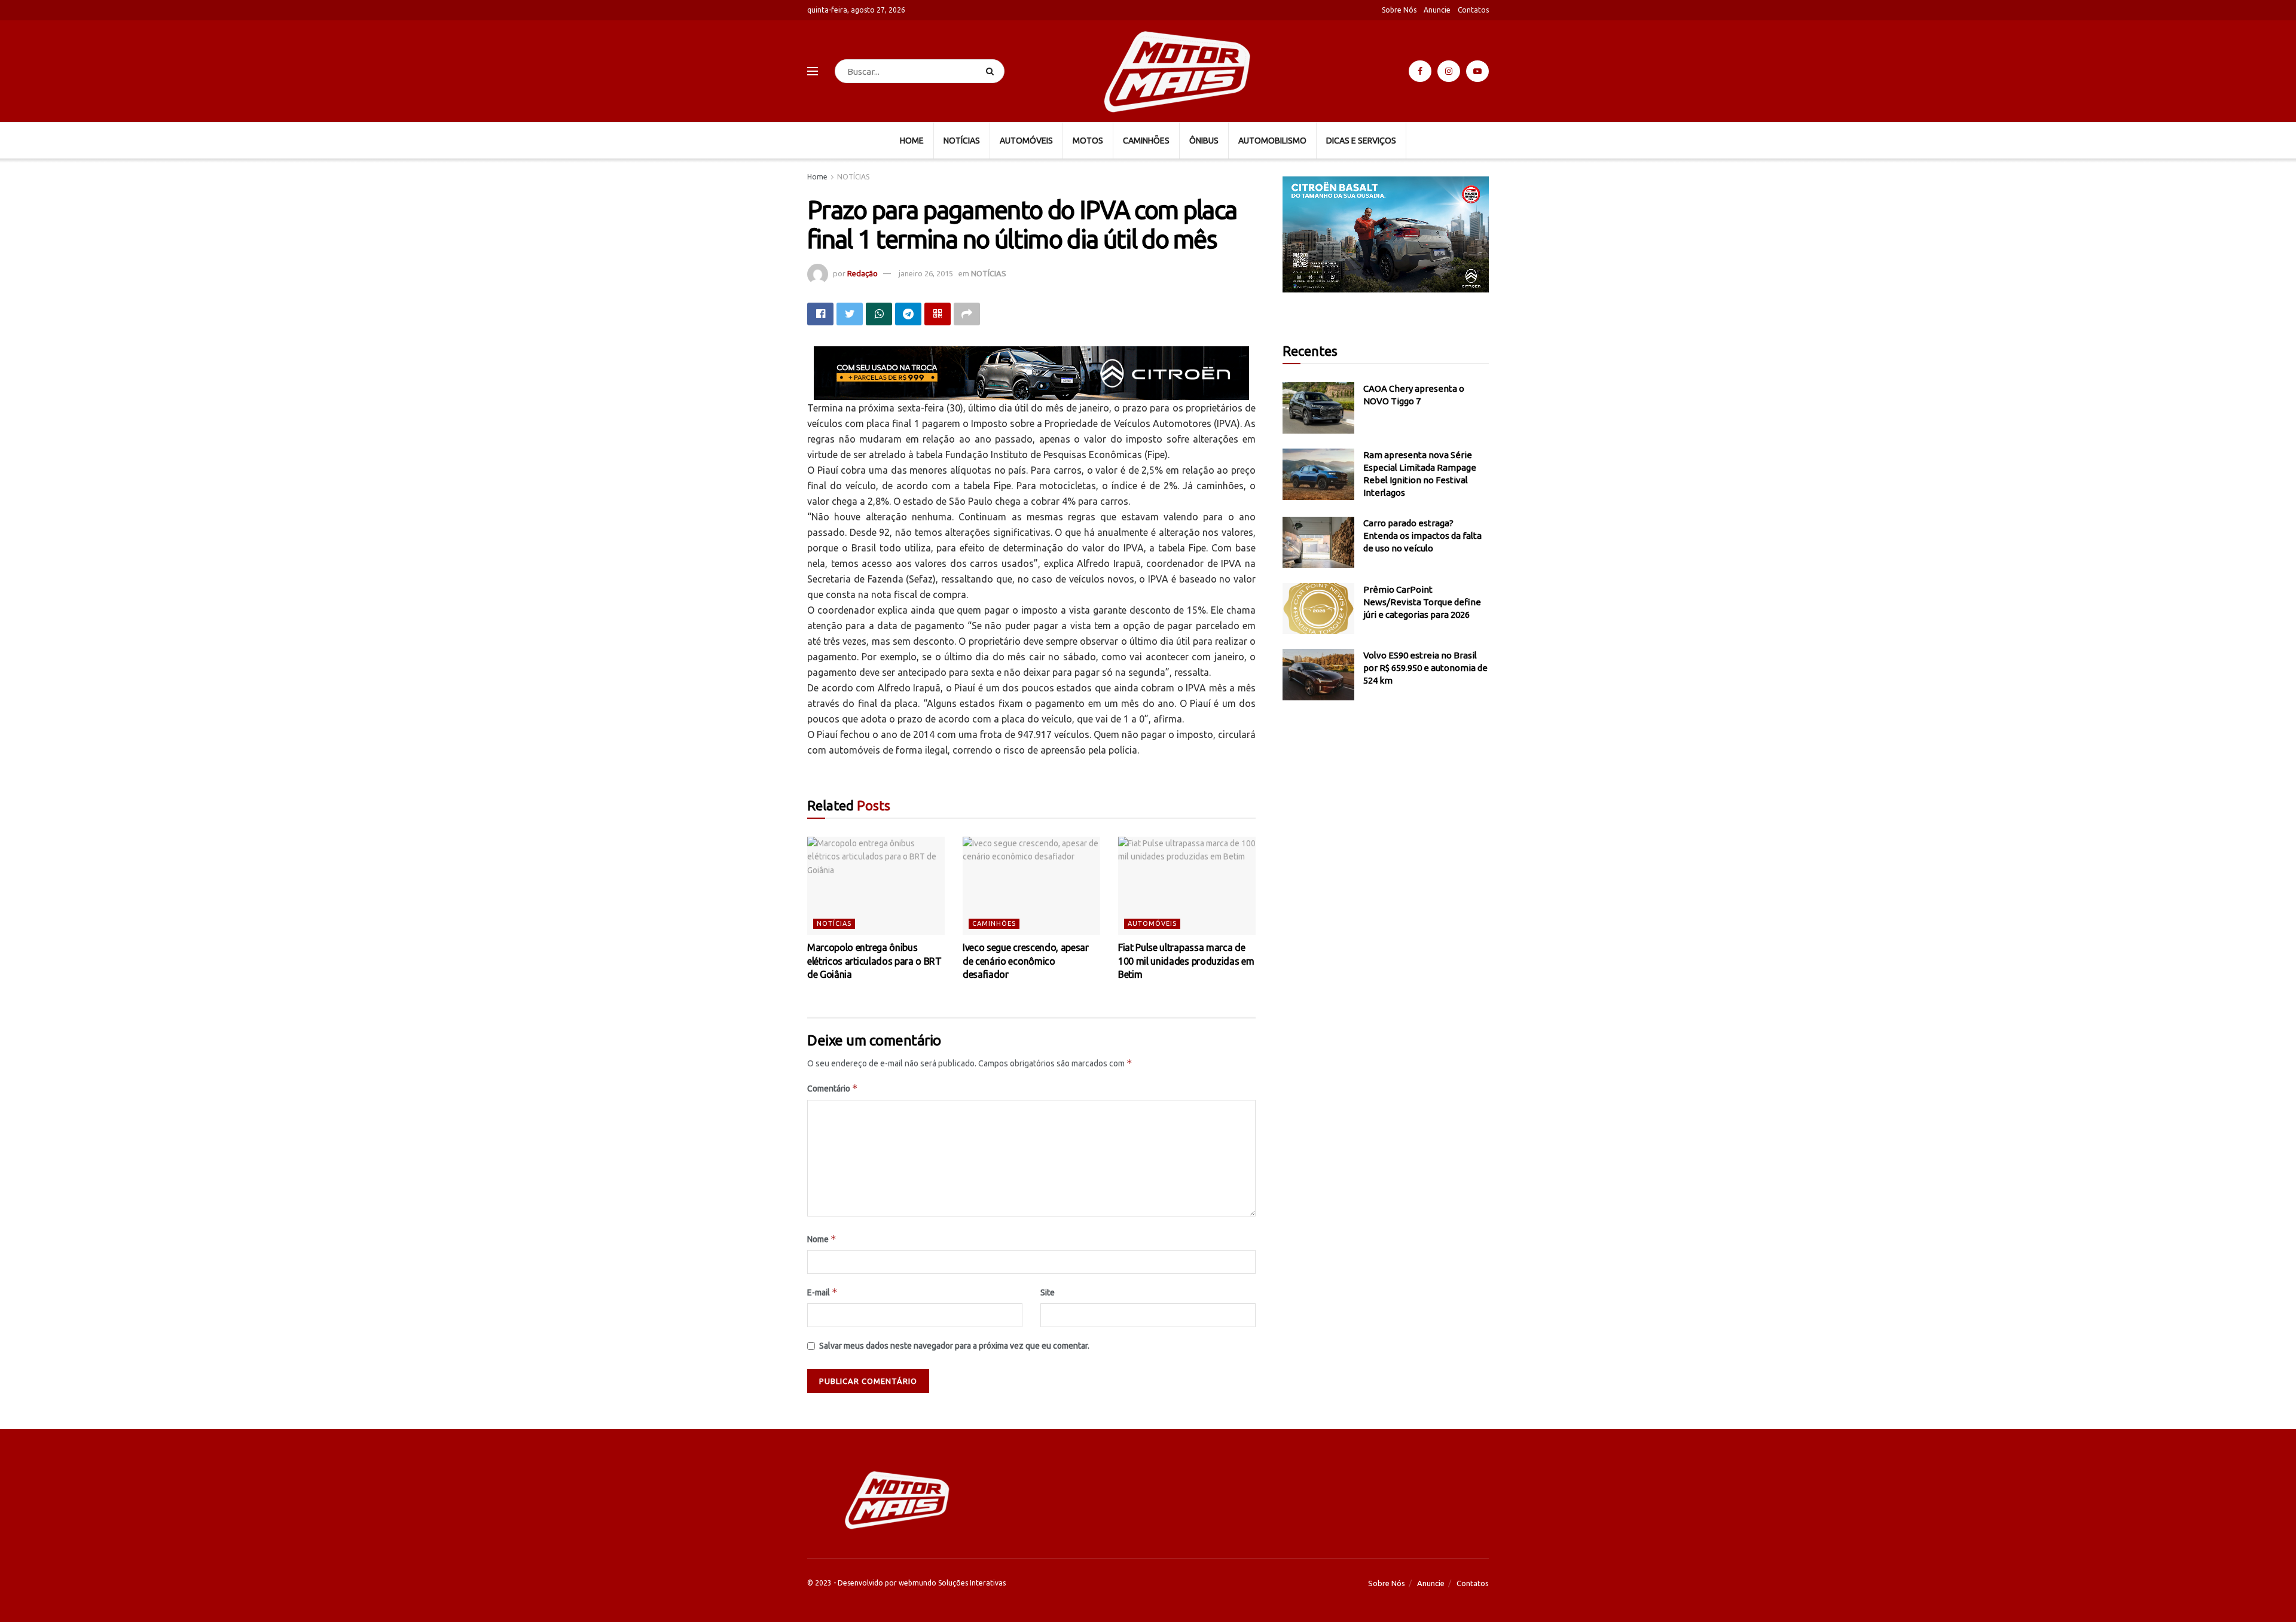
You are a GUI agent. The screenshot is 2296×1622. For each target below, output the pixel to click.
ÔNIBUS (1204, 141)
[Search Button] (992, 71)
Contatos (1473, 10)
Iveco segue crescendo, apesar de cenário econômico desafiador (1026, 961)
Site (1048, 1292)
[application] (1386, 234)
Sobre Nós (1399, 10)
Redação (862, 273)
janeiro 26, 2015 (926, 273)
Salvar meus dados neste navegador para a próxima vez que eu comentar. (954, 1346)
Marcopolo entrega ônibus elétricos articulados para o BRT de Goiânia (874, 961)
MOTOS (1088, 141)
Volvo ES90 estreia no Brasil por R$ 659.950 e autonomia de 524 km (1425, 668)
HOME (912, 141)
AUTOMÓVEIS (1026, 141)
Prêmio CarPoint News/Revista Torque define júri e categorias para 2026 (1422, 602)
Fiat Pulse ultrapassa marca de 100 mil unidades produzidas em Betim (1186, 961)
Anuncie (1437, 10)
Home (817, 177)
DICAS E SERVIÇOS (1361, 141)
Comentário (833, 1088)
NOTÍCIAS (962, 141)
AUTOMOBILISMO (1272, 141)
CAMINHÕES (1146, 141)
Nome (822, 1239)
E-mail (822, 1292)
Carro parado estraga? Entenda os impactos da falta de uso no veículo (1422, 536)
